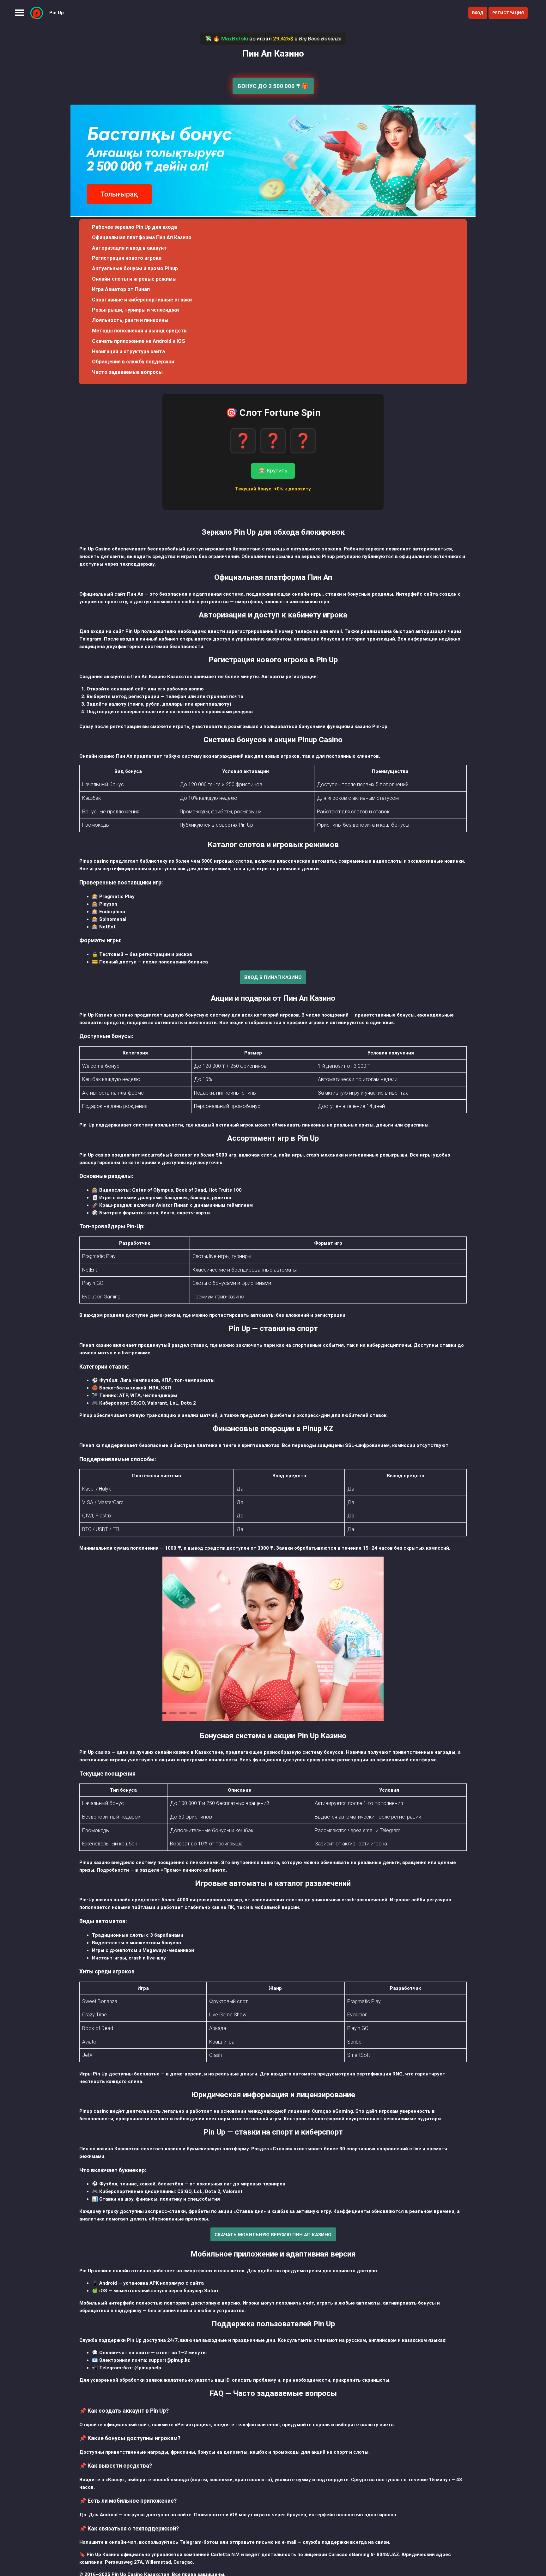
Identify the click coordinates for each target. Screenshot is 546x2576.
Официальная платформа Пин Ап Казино (142, 237)
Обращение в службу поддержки (133, 362)
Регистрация (508, 13)
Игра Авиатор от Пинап (121, 289)
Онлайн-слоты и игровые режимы (134, 279)
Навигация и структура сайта (128, 352)
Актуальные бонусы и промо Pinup (135, 268)
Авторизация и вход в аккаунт (129, 248)
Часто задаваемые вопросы (127, 372)
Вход (478, 13)
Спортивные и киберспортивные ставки (142, 300)
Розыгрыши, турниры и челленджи (135, 310)
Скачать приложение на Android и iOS (139, 341)
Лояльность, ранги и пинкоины (130, 320)
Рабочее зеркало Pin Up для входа (134, 227)
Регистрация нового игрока (127, 258)
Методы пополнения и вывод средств (139, 331)
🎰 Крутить (273, 471)
